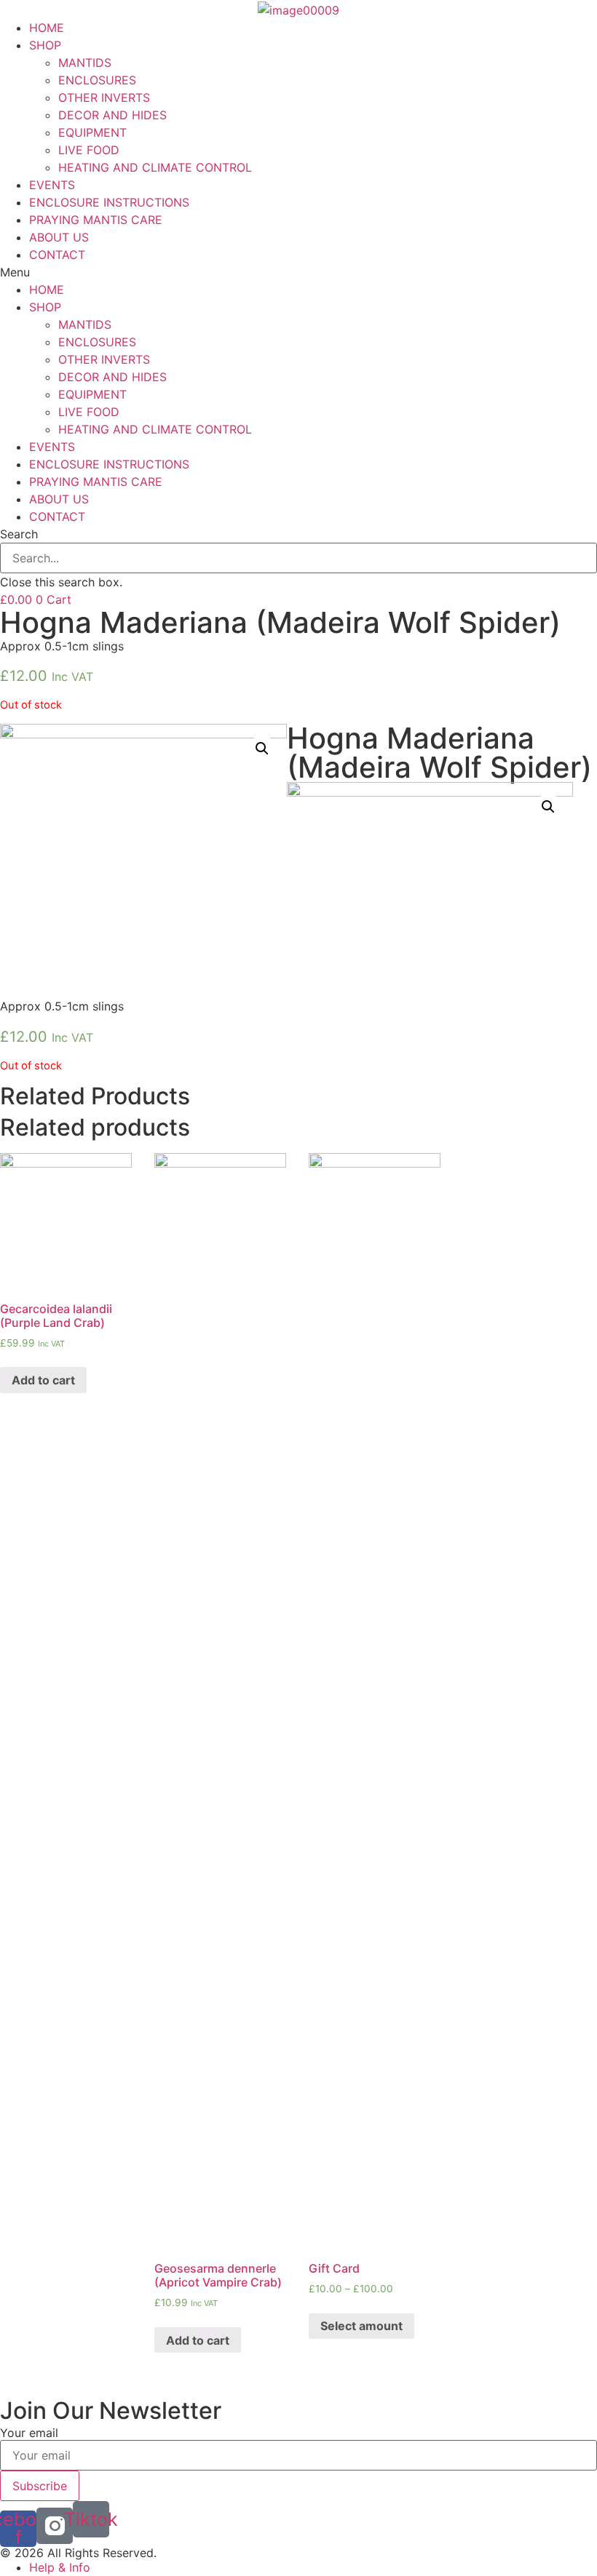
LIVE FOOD (89, 150)
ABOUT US (59, 237)
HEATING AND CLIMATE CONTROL (155, 167)
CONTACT (57, 255)
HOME (47, 28)
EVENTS (52, 185)
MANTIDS (85, 63)
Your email (29, 2433)
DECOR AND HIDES (112, 115)
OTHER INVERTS (104, 97)
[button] (298, 272)
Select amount (361, 2326)
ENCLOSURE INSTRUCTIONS (109, 202)
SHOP (45, 45)
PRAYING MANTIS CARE (96, 220)
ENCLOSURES (97, 80)
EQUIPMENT (92, 132)
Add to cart (43, 1380)
